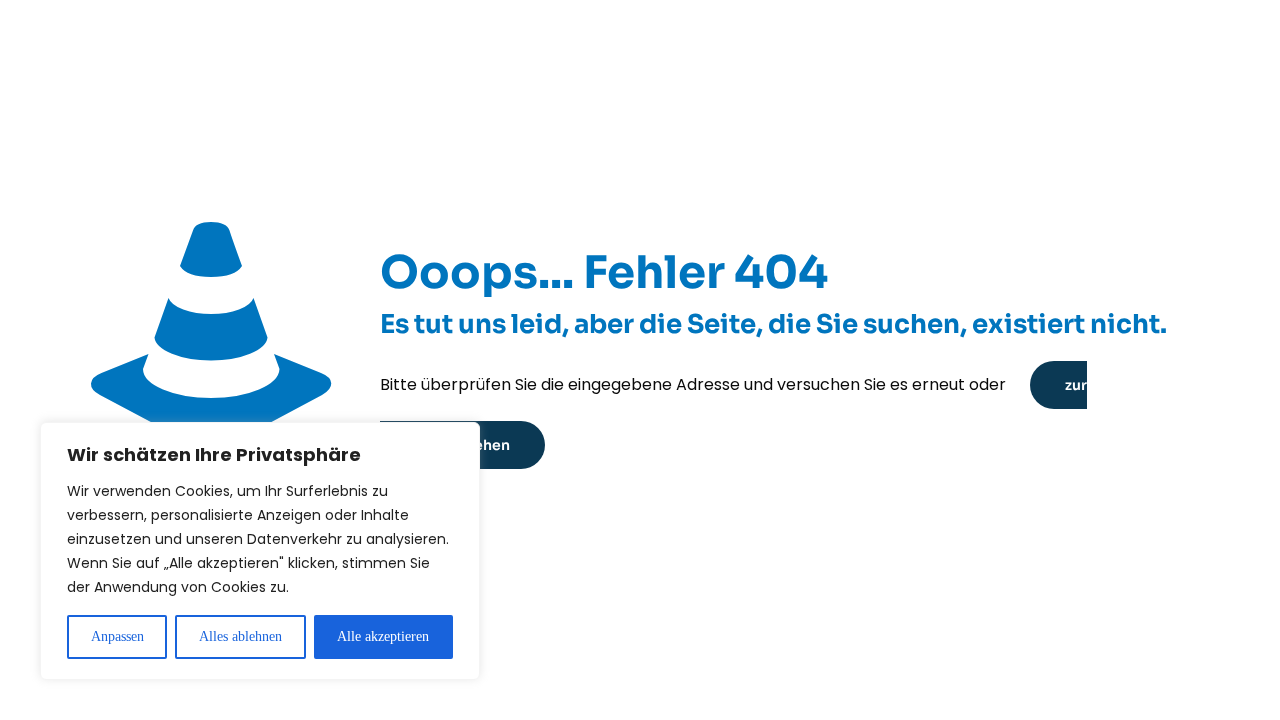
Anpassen (117, 636)
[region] (260, 551)
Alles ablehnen (240, 636)
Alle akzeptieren (383, 636)
